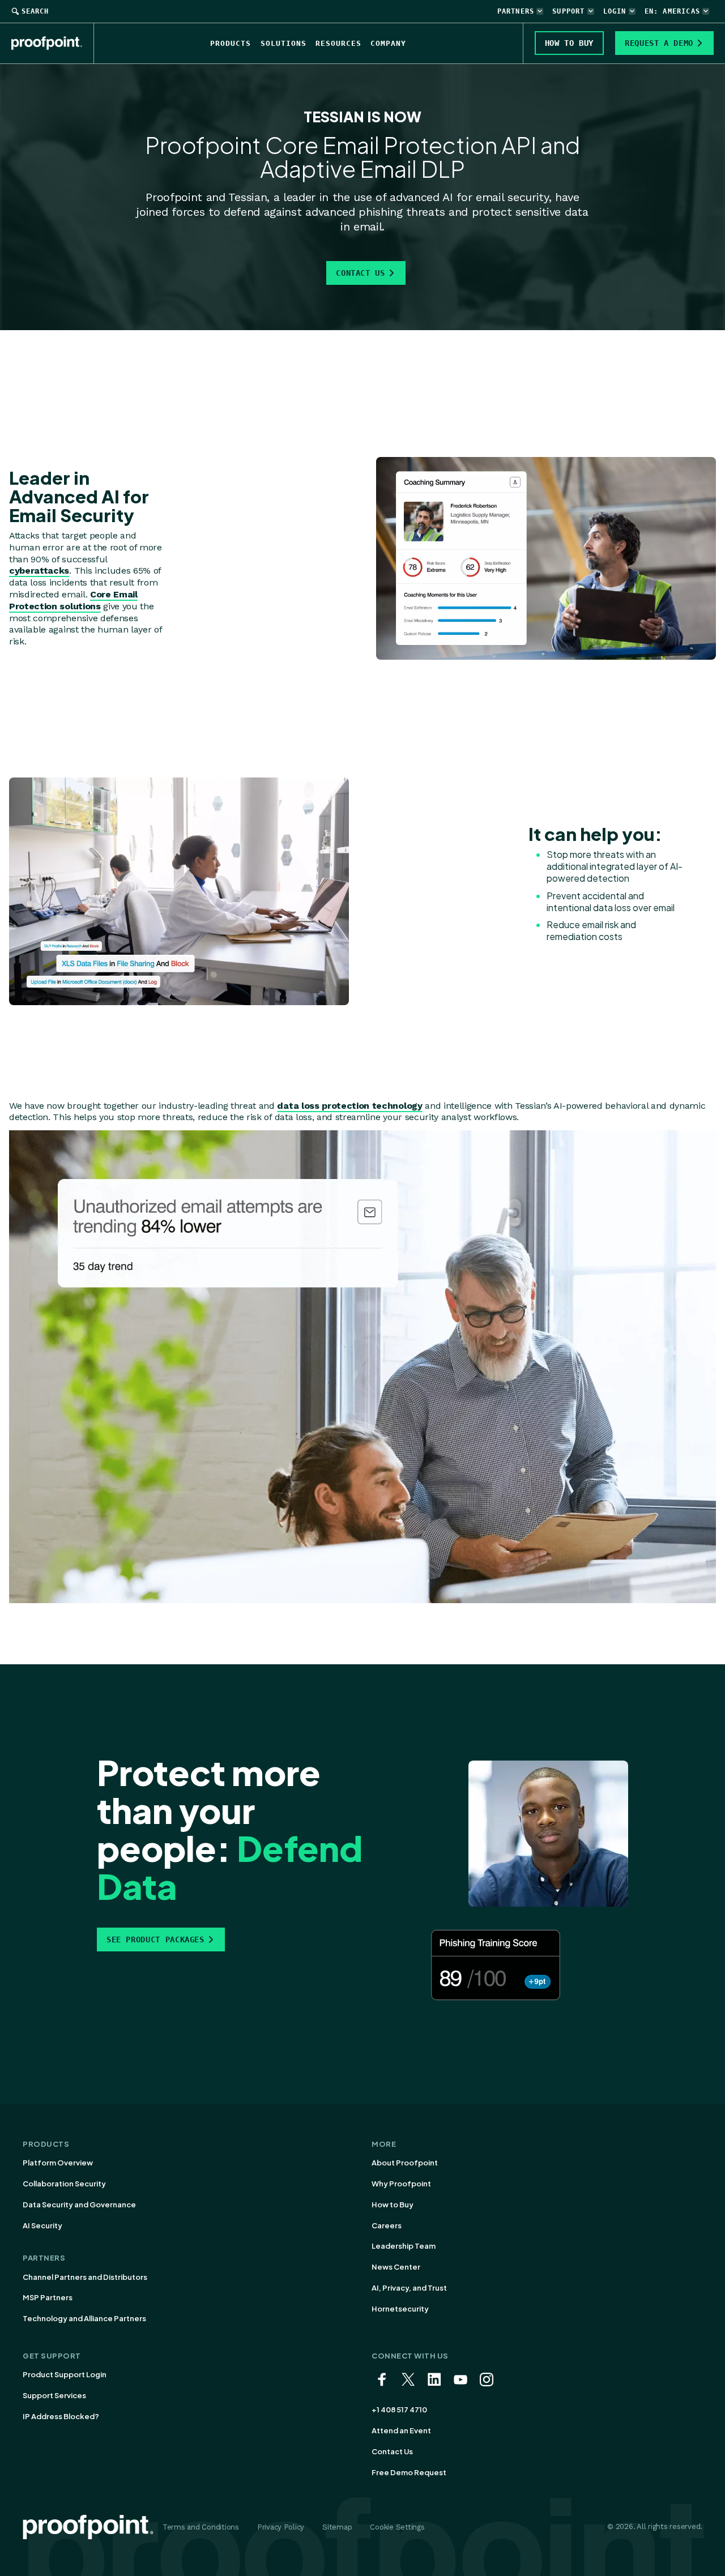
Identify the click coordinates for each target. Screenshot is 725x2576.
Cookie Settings (397, 2527)
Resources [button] (338, 43)
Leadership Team (404, 2246)
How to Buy (393, 2205)
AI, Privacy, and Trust (409, 2288)
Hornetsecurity (400, 2309)
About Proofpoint (405, 2163)
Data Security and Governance (79, 2205)
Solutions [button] (283, 43)
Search (35, 11)
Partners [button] (516, 11)
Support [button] (568, 11)
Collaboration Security (64, 2184)
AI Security (42, 2225)
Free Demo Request (409, 2472)
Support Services (54, 2395)
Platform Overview (58, 2163)
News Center (396, 2267)
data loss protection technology (349, 1106)
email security (512, 197)
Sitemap (337, 2527)
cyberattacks (39, 571)
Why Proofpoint (401, 2184)
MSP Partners (48, 2297)
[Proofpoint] (53, 43)
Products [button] (231, 43)
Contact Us (360, 273)
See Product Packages (155, 1940)
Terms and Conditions (201, 2527)
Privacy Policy (281, 2527)
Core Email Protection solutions (73, 600)
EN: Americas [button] (672, 11)
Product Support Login (65, 2374)
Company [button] (388, 43)
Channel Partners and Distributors (85, 2277)
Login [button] (615, 11)
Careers (387, 2225)
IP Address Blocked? (61, 2416)
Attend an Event (401, 2430)
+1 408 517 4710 (399, 2410)
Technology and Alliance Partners (84, 2318)
